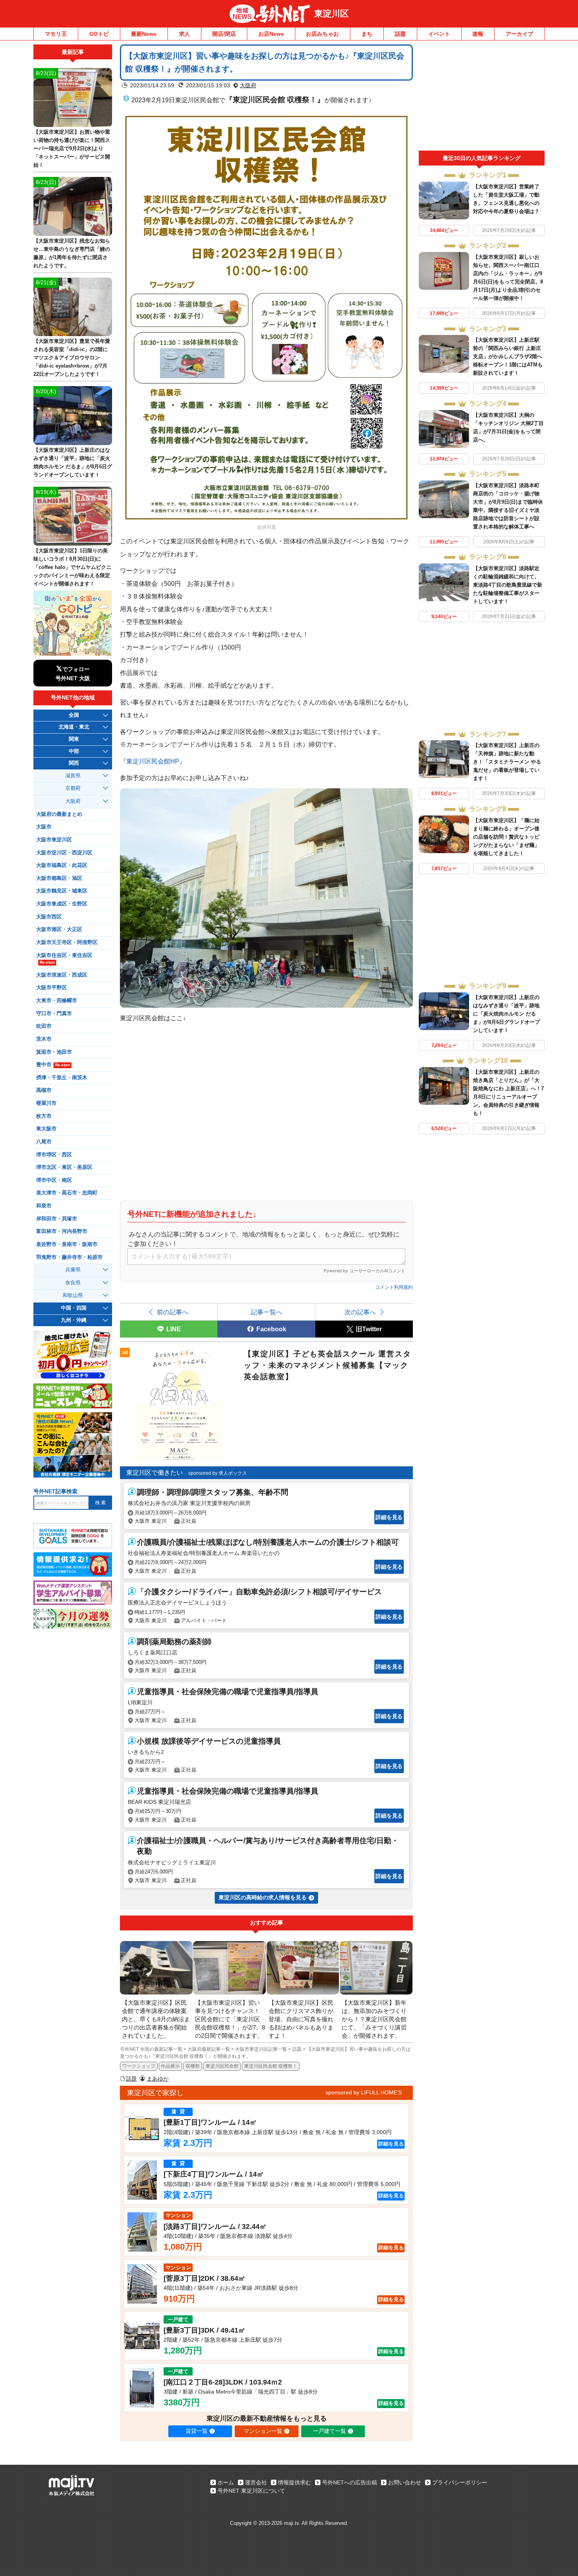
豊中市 (53, 1065)
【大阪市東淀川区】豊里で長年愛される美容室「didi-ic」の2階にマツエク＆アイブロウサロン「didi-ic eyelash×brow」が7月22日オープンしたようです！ (72, 358)
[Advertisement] (482, 98)
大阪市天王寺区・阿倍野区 (67, 942)
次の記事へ (360, 1312)
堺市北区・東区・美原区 (64, 1167)
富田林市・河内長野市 (62, 1231)
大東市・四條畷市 (57, 1001)
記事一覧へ (267, 1312)
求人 (184, 34)
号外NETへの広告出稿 (350, 2482)
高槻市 (44, 1090)
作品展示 (170, 2066)
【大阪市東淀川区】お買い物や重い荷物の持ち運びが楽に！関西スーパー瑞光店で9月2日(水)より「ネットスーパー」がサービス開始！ (72, 148)
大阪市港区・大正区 (59, 929)
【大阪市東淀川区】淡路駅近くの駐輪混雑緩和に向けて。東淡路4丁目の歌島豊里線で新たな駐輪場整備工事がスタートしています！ (508, 585)
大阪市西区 (49, 917)
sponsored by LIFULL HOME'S (364, 2092)
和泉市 (44, 1206)
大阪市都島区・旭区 (59, 878)
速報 (478, 34)
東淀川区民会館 (222, 2066)
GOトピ (99, 34)
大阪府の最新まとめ (59, 814)
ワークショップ (139, 2066)
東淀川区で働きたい (155, 1473)
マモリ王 (56, 34)
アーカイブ (519, 34)
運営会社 (256, 2482)
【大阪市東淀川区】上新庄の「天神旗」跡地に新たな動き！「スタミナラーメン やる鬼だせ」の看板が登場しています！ (507, 762)
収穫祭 (193, 2066)
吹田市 (44, 1026)
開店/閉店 (224, 34)
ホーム (226, 2482)
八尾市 (44, 1142)
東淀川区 (331, 14)
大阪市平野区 (52, 988)
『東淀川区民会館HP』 (153, 761)
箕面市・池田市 (54, 1052)
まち (367, 34)
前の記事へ (173, 1312)
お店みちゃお (322, 34)
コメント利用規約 (394, 1287)
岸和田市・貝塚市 (57, 1219)
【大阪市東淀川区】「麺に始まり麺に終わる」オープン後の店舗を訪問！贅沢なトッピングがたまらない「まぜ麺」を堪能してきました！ (506, 837)
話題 (400, 34)
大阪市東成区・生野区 (62, 904)
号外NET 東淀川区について (251, 2491)
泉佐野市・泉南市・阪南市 (67, 1244)
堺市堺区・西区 (54, 1155)
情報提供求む (295, 2482)
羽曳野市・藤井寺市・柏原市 (69, 1257)
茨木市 (44, 1039)
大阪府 (248, 85)
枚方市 (44, 1116)
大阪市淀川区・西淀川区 (64, 853)
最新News (144, 34)
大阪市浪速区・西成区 (62, 975)
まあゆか (158, 2079)
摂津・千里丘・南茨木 (62, 1078)
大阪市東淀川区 (54, 840)
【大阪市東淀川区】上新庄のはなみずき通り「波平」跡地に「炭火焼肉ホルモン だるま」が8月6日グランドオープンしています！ (506, 1014)
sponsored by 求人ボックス (218, 1473)
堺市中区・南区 (54, 1180)
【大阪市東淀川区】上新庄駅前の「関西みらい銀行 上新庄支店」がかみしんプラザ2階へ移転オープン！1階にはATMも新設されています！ (508, 356)
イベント (439, 34)
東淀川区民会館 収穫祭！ (271, 2066)
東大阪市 (46, 1129)
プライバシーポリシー (460, 2482)
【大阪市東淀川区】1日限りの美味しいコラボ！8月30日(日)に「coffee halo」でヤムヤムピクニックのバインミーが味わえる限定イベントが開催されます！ (72, 567)
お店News (271, 34)
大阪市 (44, 827)
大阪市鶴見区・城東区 (62, 891)
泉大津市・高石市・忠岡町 (67, 1193)
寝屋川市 (46, 1103)
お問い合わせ (405, 2482)
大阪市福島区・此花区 (62, 865)
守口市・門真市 (54, 1014)
